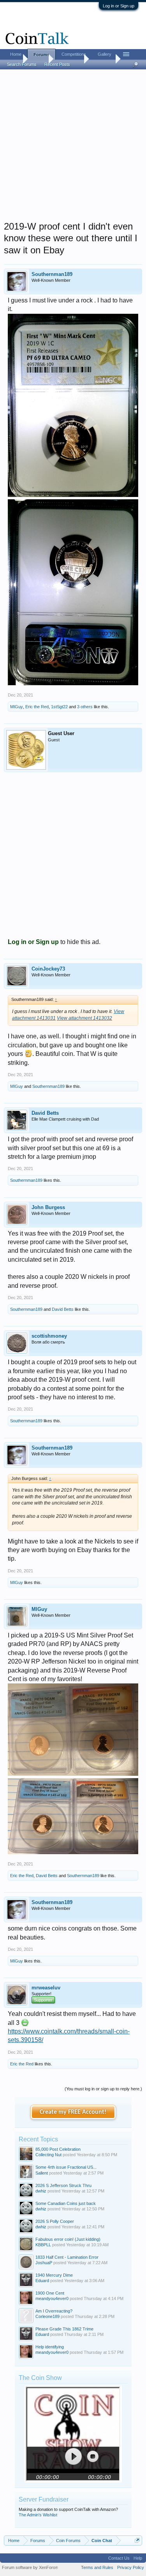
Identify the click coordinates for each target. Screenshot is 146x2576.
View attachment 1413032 (84, 1018)
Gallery (105, 54)
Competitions (74, 54)
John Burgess (48, 1207)
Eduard (42, 2281)
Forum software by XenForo (30, 2567)
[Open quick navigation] (137, 2540)
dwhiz (41, 2191)
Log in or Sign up (119, 6)
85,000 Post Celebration (58, 2149)
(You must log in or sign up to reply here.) (103, 2089)
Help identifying (50, 2347)
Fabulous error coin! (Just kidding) (68, 2239)
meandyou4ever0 (52, 2298)
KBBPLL (43, 2245)
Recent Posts (57, 64)
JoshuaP (44, 2263)
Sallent (42, 2173)
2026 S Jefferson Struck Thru (63, 2185)
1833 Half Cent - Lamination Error (67, 2257)
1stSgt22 (59, 707)
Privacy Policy (131, 2567)
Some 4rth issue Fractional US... (66, 2167)
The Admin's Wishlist (38, 2515)
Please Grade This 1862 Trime (64, 2329)
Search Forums (22, 64)
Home (16, 54)
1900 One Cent (50, 2293)
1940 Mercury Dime (54, 2275)
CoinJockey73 (48, 969)
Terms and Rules (97, 2567)
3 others (85, 707)
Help (138, 2558)
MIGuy (17, 707)
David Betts (45, 1113)
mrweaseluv (46, 1988)
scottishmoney (49, 1336)
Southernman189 (52, 274)
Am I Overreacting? (54, 2311)
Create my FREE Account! (73, 2112)
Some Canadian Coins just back (66, 2203)
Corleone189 (47, 2316)
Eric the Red (37, 707)
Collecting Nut (48, 2155)
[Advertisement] (73, 148)
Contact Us (119, 2558)
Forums (41, 55)
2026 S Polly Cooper (55, 2221)
